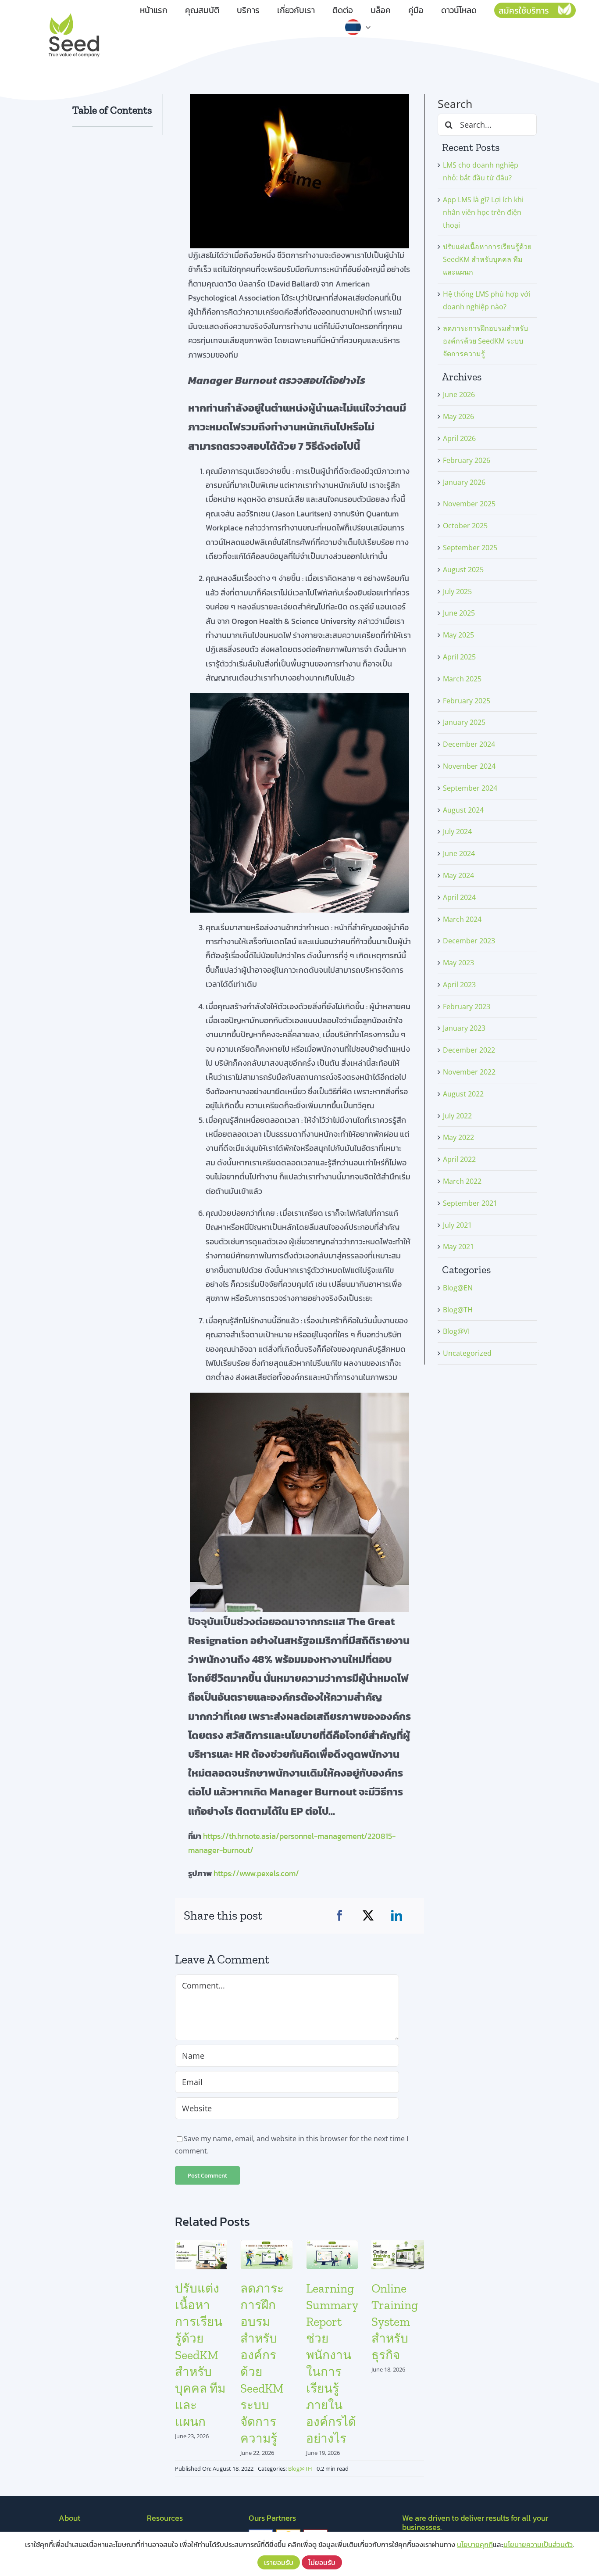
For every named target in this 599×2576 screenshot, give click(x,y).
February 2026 (467, 460)
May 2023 (458, 963)
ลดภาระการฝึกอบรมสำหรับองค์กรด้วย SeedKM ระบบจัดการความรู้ (485, 341)
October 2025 (465, 526)
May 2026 (458, 416)
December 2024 (469, 744)
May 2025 (458, 635)
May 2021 (458, 1247)
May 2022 (458, 1137)
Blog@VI (456, 1331)
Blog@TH (300, 2469)
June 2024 (459, 853)
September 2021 (470, 1203)
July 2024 (457, 831)
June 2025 (459, 613)
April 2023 (459, 985)
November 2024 (469, 766)
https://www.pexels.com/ (256, 1873)
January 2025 (464, 722)
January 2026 (464, 482)
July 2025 (457, 591)
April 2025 (459, 657)
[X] (368, 1916)
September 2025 (470, 548)
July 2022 (457, 1116)
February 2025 (467, 701)
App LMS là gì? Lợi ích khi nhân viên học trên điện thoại (483, 212)
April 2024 (459, 897)
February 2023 (467, 1007)
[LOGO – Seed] (74, 12)
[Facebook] (340, 1916)
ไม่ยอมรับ (322, 2562)
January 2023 (464, 1028)
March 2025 (462, 679)
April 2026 (459, 438)
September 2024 (470, 788)
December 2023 (469, 941)
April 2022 (459, 1159)
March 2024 (462, 919)
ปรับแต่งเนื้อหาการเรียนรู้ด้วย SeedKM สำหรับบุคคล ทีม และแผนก (200, 2355)
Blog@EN (458, 1288)
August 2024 (463, 810)
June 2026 (459, 394)
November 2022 (469, 1072)
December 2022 (469, 1050)
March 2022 (462, 1181)
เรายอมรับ (279, 2562)
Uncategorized (467, 1353)
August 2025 (463, 570)
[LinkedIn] (397, 1916)
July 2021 (457, 1225)
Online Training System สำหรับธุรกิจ (395, 2322)
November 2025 (469, 504)
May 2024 (458, 875)
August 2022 (463, 1094)
